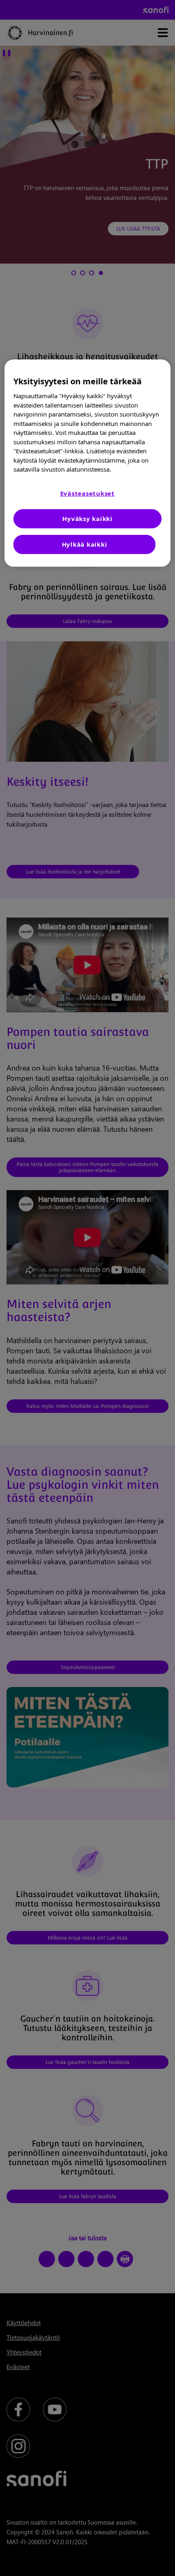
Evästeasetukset (87, 493)
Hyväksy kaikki (87, 519)
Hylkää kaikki (85, 544)
